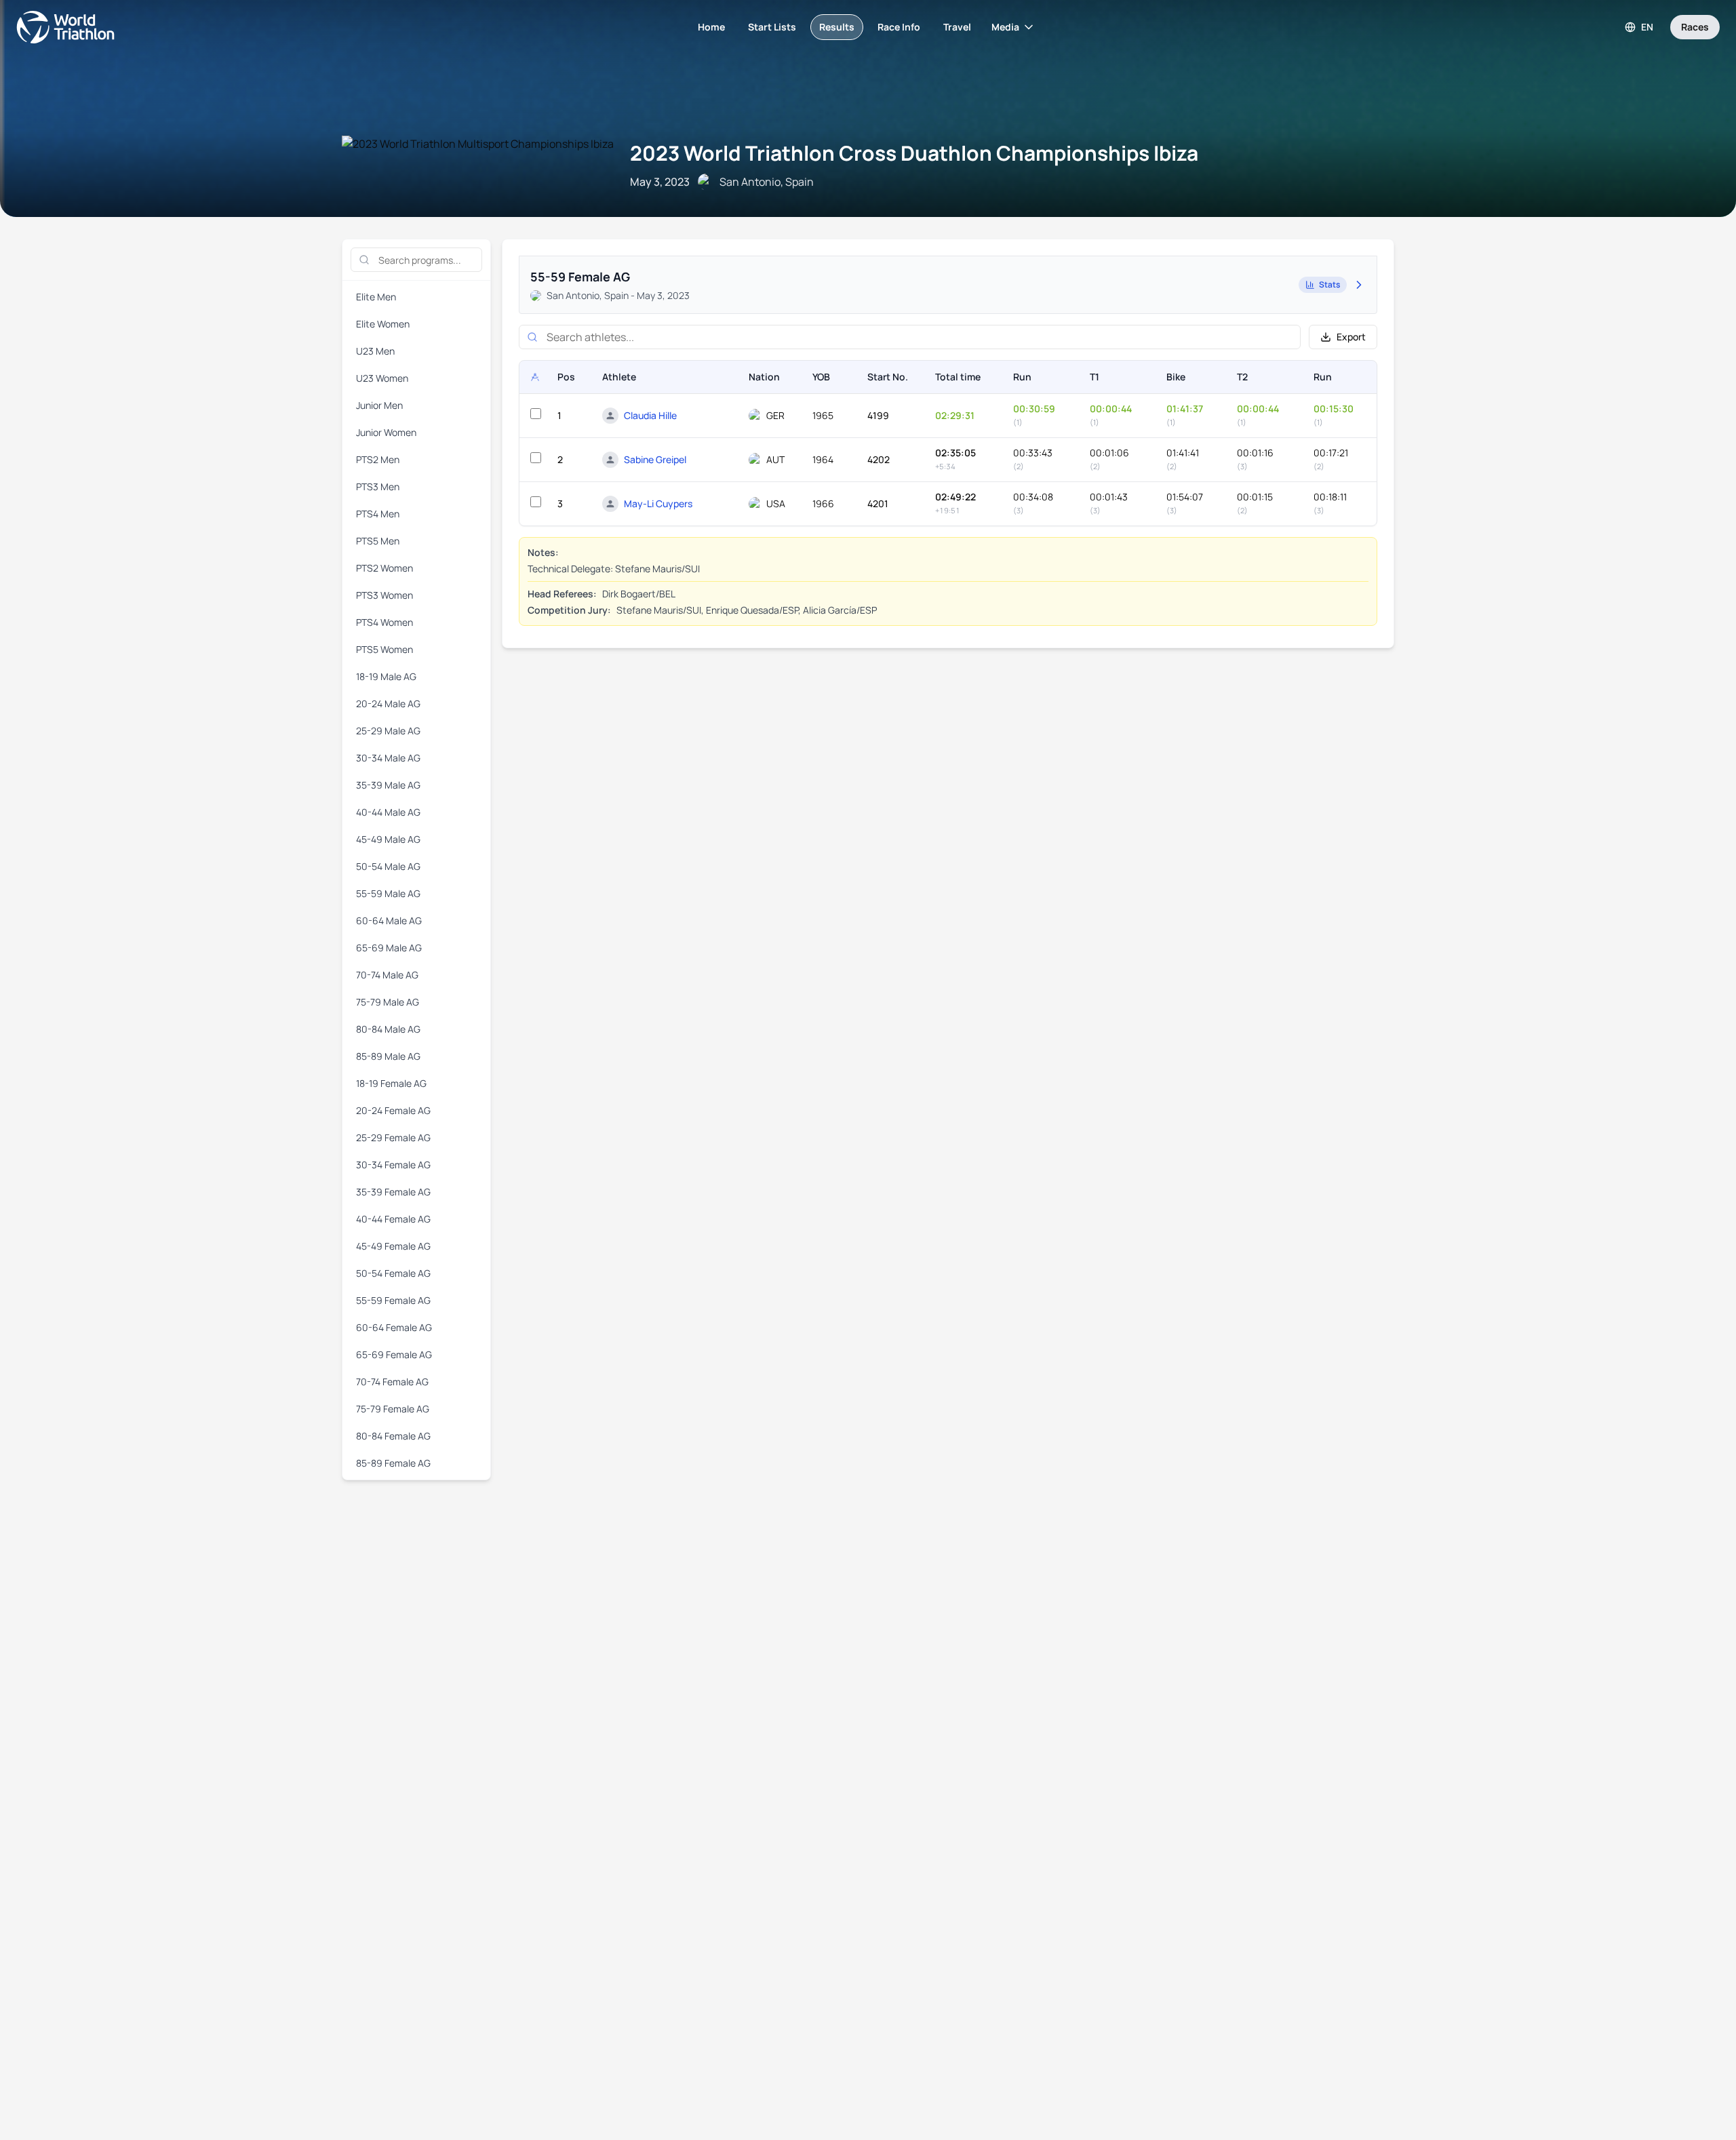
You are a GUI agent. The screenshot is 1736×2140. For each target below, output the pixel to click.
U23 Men (375, 351)
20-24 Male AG (388, 704)
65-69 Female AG (394, 1354)
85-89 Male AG (388, 1056)
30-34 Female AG (393, 1165)
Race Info (899, 27)
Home (711, 27)
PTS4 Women (384, 622)
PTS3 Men (378, 487)
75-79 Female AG (393, 1409)
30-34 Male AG (388, 758)
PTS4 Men (378, 514)
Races (1695, 27)
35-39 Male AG (388, 785)
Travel (957, 27)
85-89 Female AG (393, 1463)
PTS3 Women (384, 595)
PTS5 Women (384, 649)
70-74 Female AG (392, 1382)
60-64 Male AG (389, 920)
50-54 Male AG (388, 866)
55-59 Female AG (393, 1300)
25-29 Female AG (393, 1137)
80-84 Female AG (393, 1436)
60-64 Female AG (394, 1327)
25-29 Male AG (388, 731)
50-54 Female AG (393, 1273)
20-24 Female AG (393, 1110)
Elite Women (383, 324)
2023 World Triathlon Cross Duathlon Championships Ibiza (914, 153)
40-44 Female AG (393, 1219)
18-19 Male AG (386, 676)
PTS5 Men (378, 541)
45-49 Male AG (388, 839)
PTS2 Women (384, 568)
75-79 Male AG (388, 1002)
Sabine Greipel (655, 459)
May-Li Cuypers (658, 503)
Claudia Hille (650, 415)
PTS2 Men (378, 459)
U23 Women (382, 378)
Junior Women (386, 432)
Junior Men (379, 405)
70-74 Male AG (387, 975)
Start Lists (772, 27)
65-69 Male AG (389, 948)
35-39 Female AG (393, 1192)
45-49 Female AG (393, 1246)
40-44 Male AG (388, 812)
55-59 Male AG (388, 893)
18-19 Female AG (391, 1083)
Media (1005, 27)
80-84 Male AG (388, 1029)
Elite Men (376, 297)
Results (837, 27)
